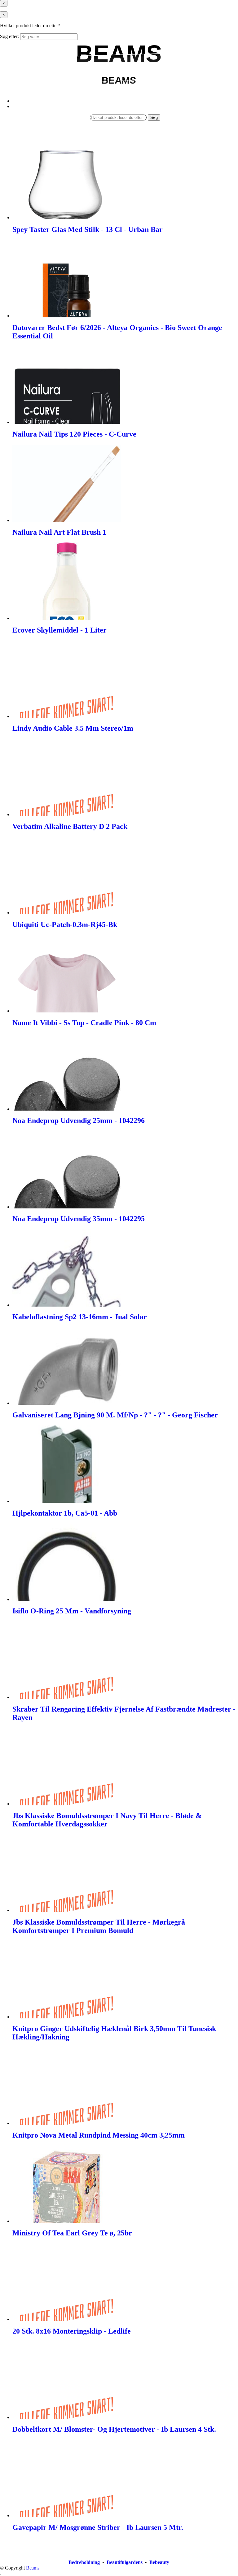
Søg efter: (9, 36)
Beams (33, 2568)
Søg (154, 117)
